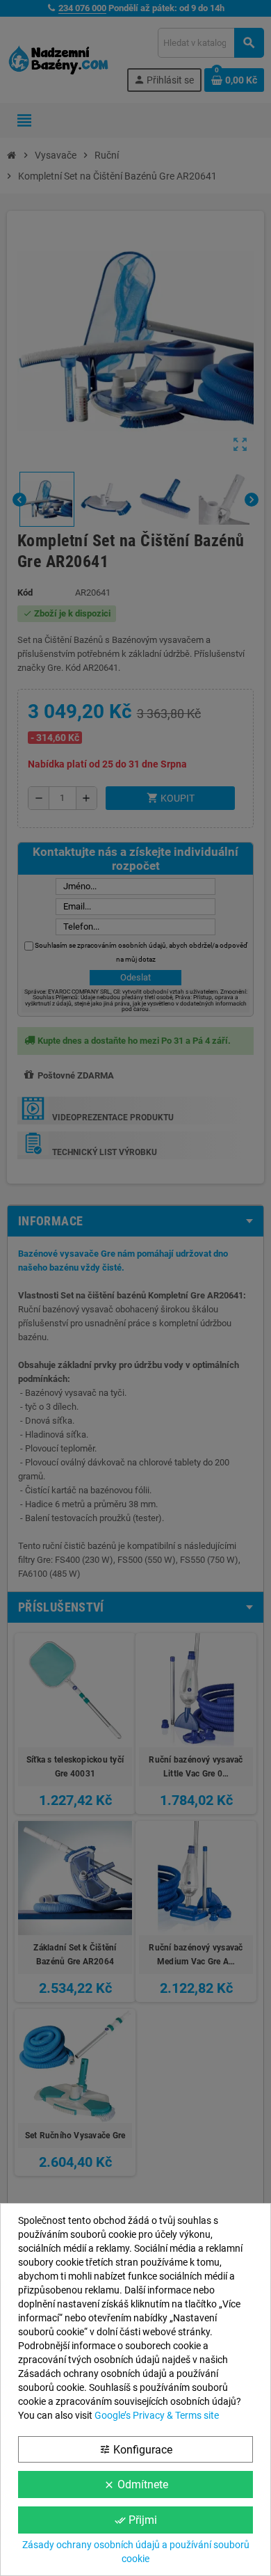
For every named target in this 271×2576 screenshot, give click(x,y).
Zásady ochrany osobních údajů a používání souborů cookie (136, 2552)
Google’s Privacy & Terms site (157, 2415)
